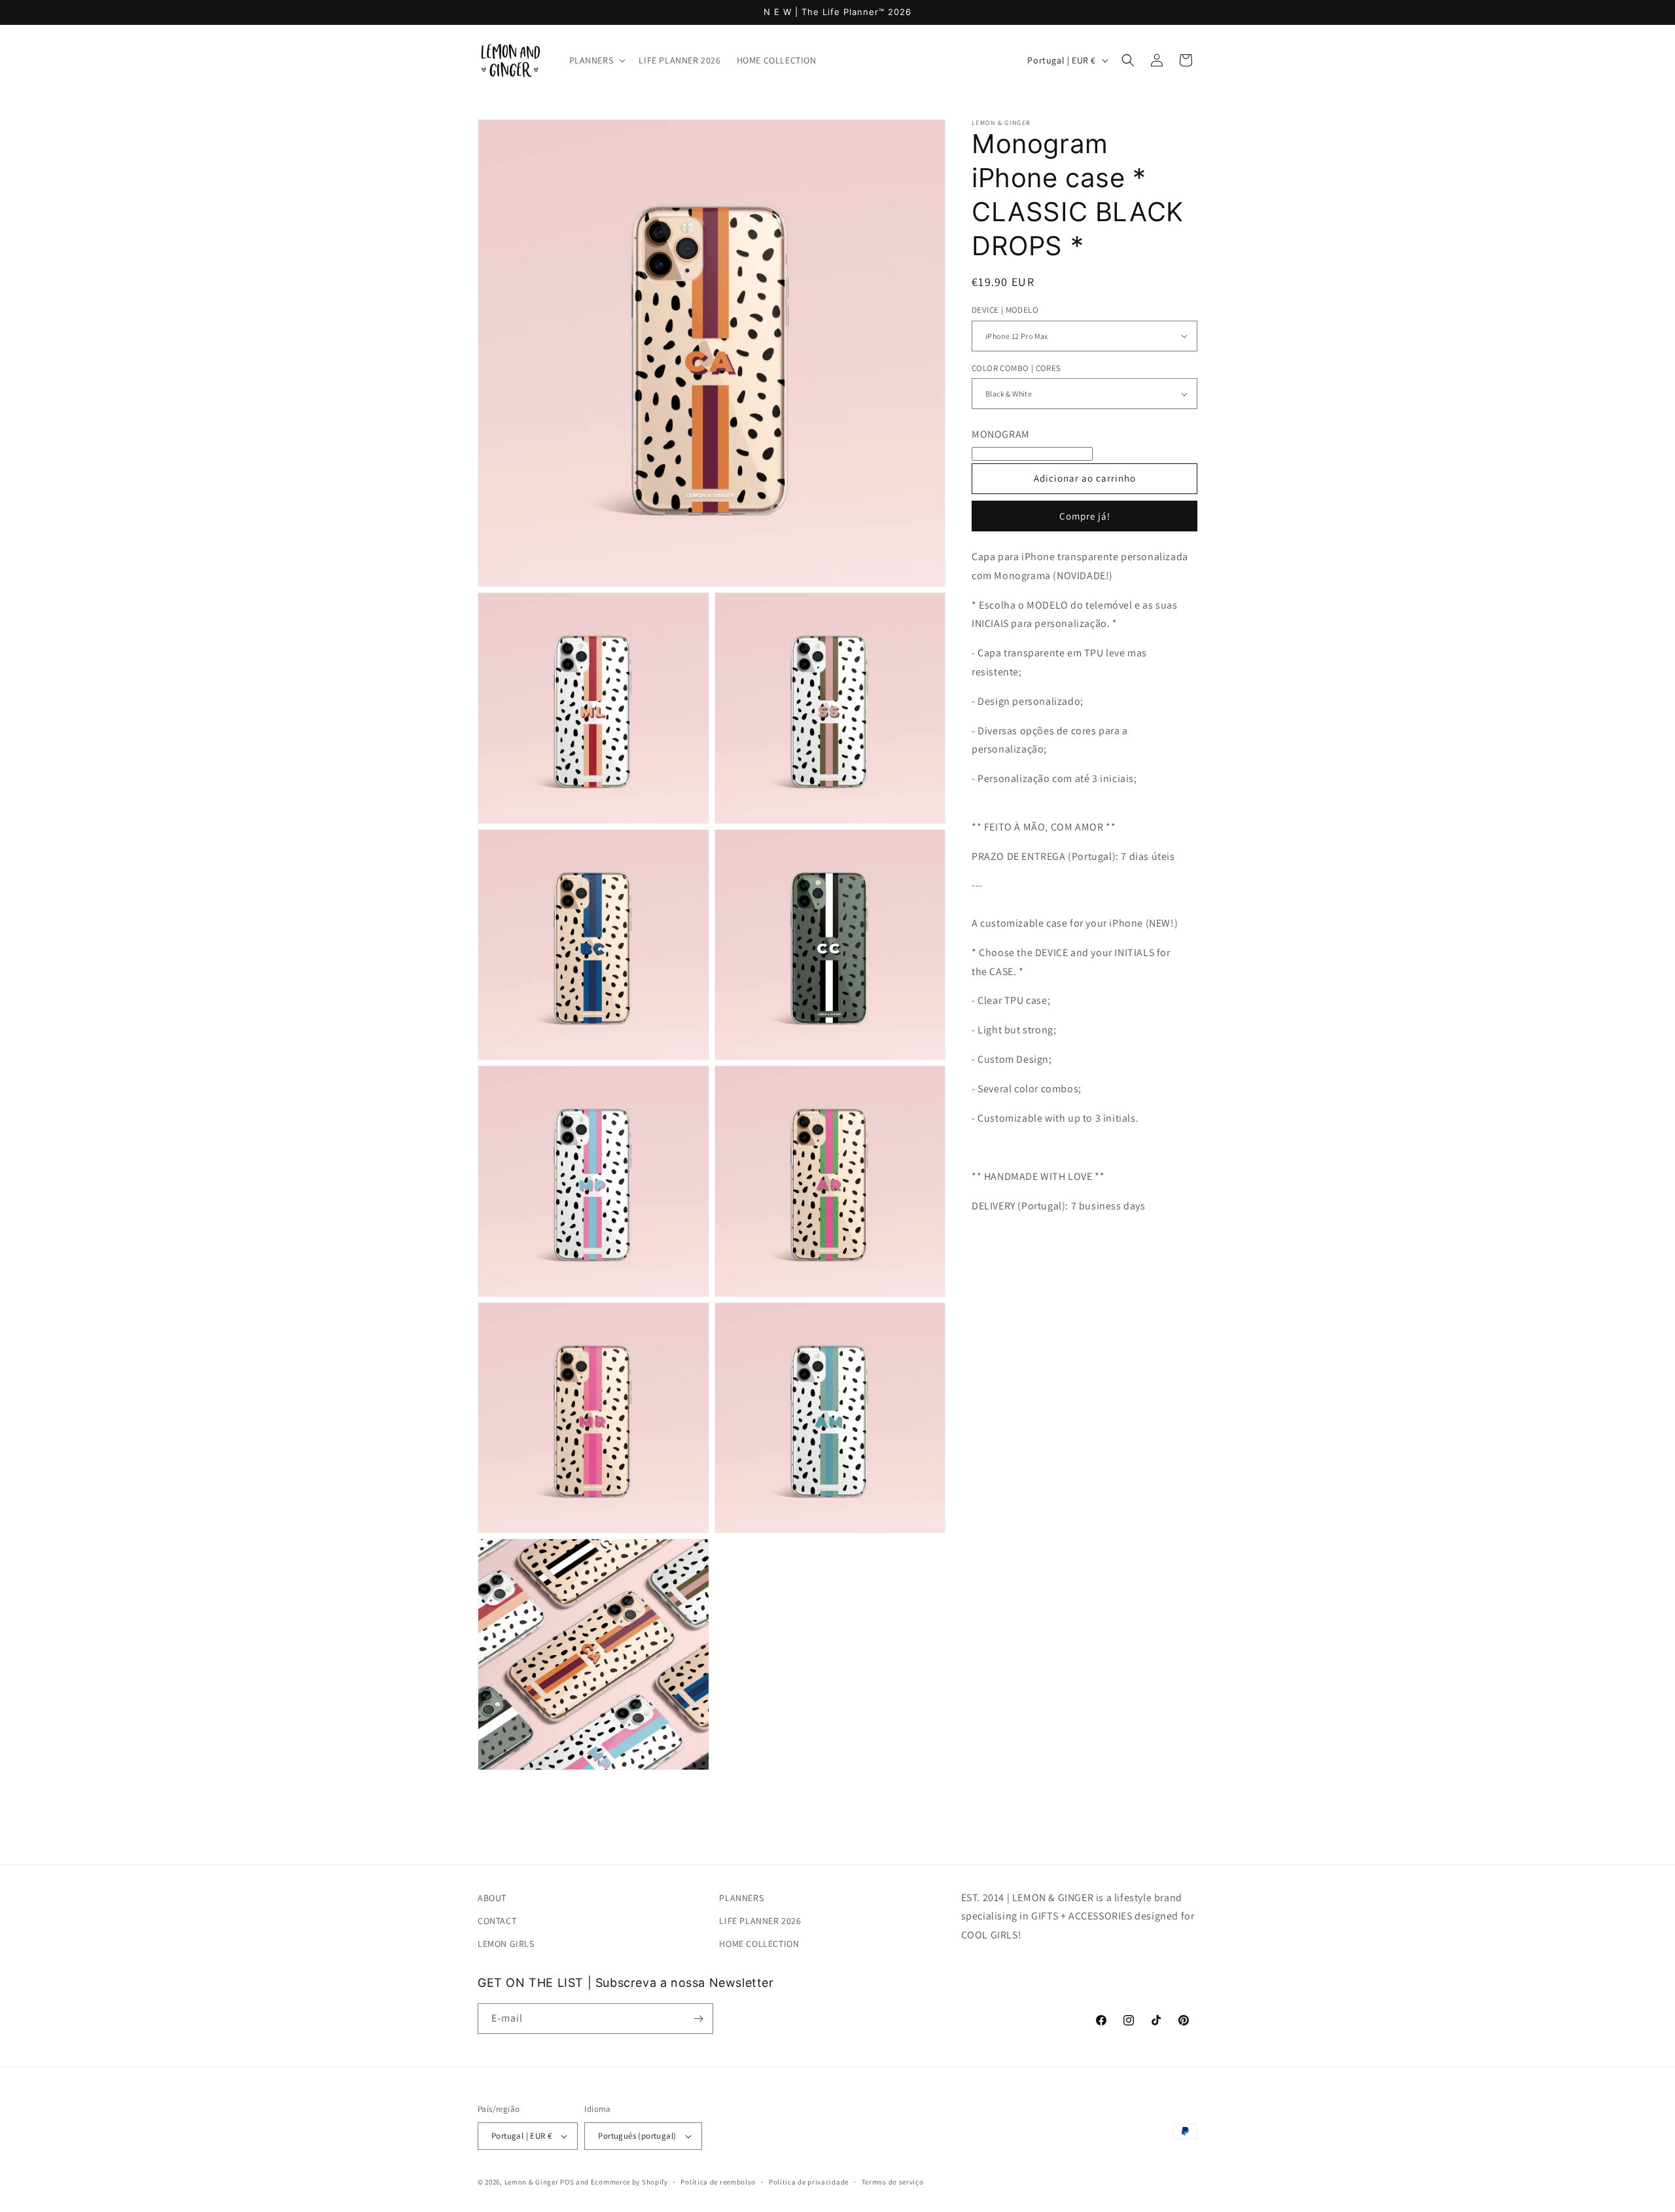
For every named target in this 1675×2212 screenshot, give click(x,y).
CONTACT (497, 1921)
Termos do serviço (893, 2182)
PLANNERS (741, 1898)
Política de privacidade (809, 2182)
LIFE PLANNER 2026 (760, 1921)
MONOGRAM (1001, 434)
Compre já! (1085, 516)
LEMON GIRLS (506, 1944)
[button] (596, 60)
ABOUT (492, 1898)
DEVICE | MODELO (1005, 310)
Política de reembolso (718, 2182)
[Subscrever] (698, 2019)
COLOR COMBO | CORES (1016, 368)
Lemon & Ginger (532, 2182)
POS (567, 2182)
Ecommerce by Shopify (629, 2182)
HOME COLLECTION (759, 1944)
